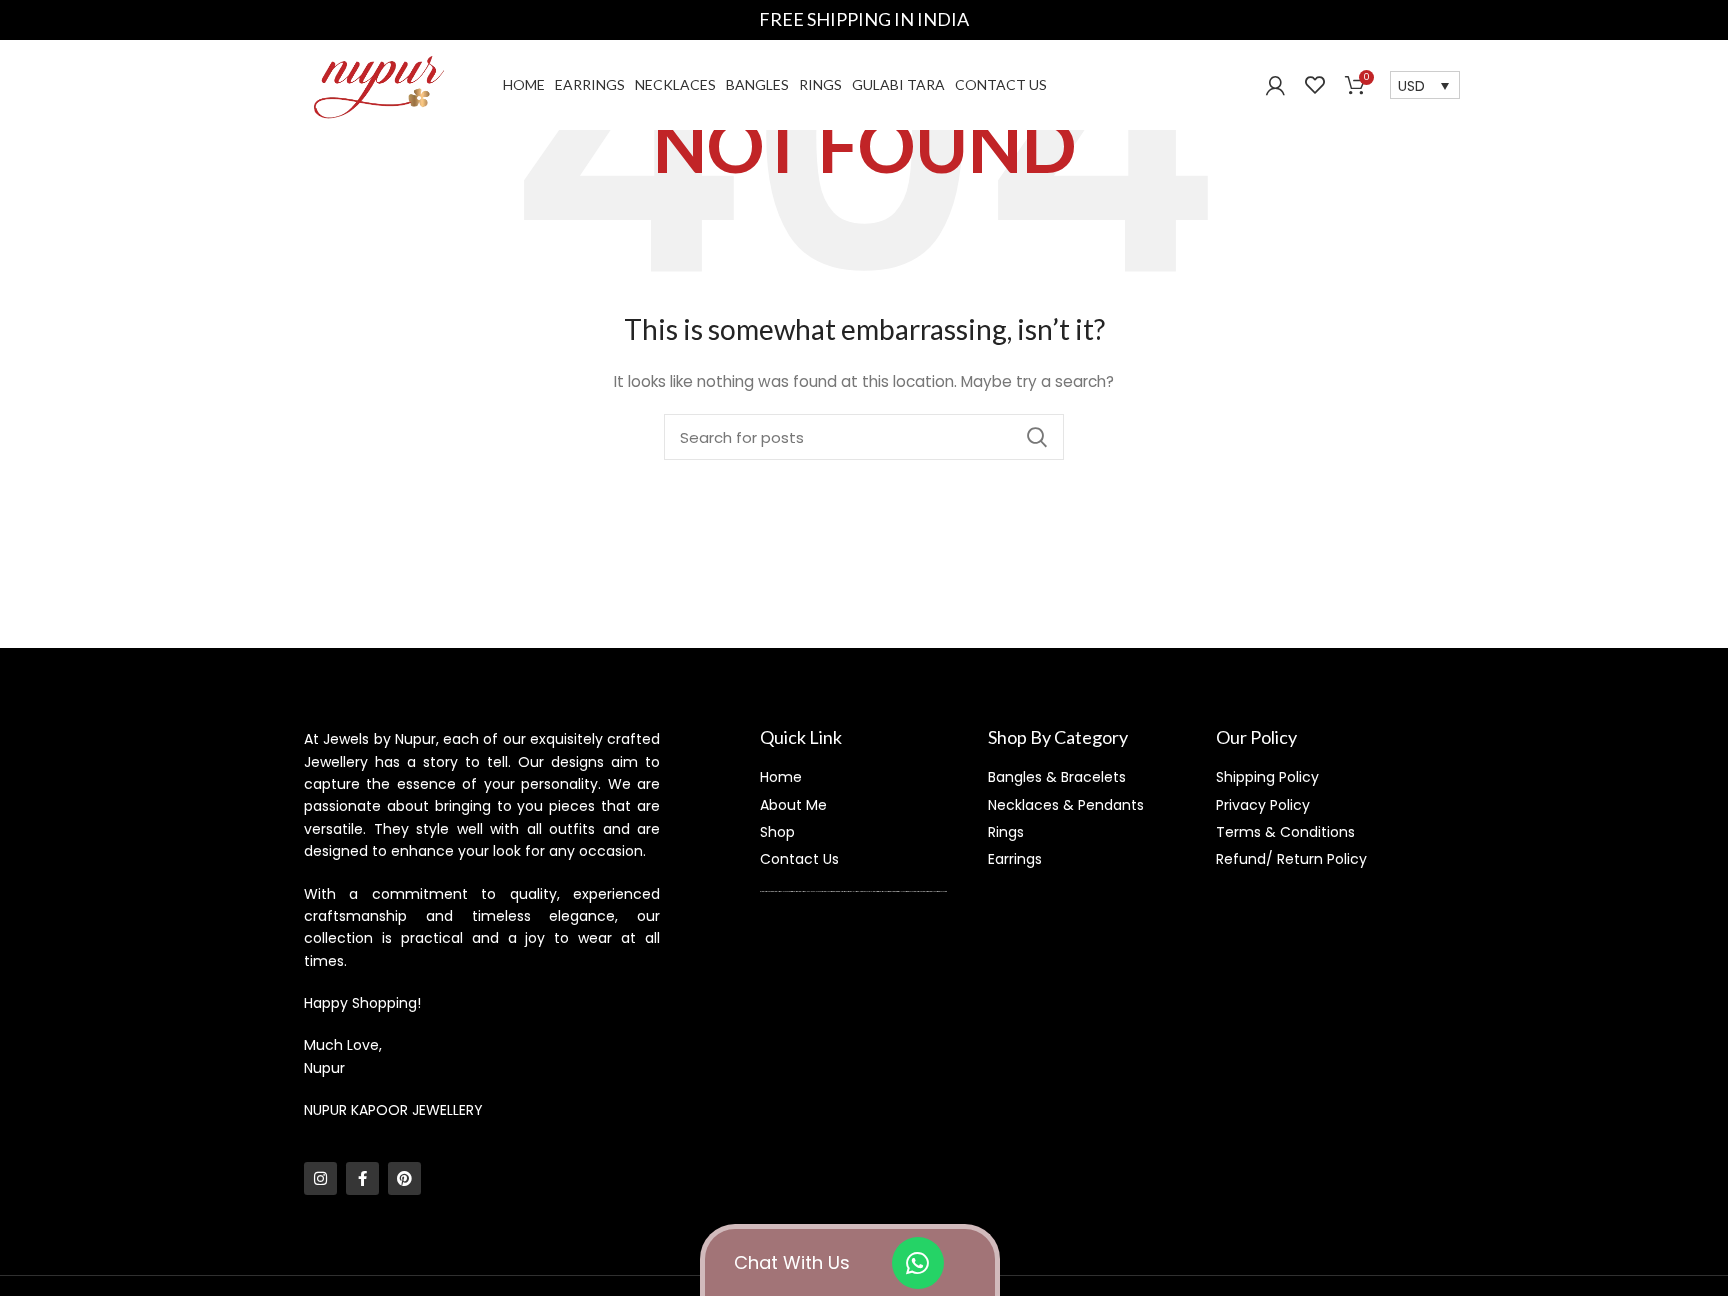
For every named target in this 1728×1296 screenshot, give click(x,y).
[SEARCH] (1037, 437)
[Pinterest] (404, 1178)
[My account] (1275, 85)
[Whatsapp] (918, 1263)
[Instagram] (320, 1178)
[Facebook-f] (362, 1178)
